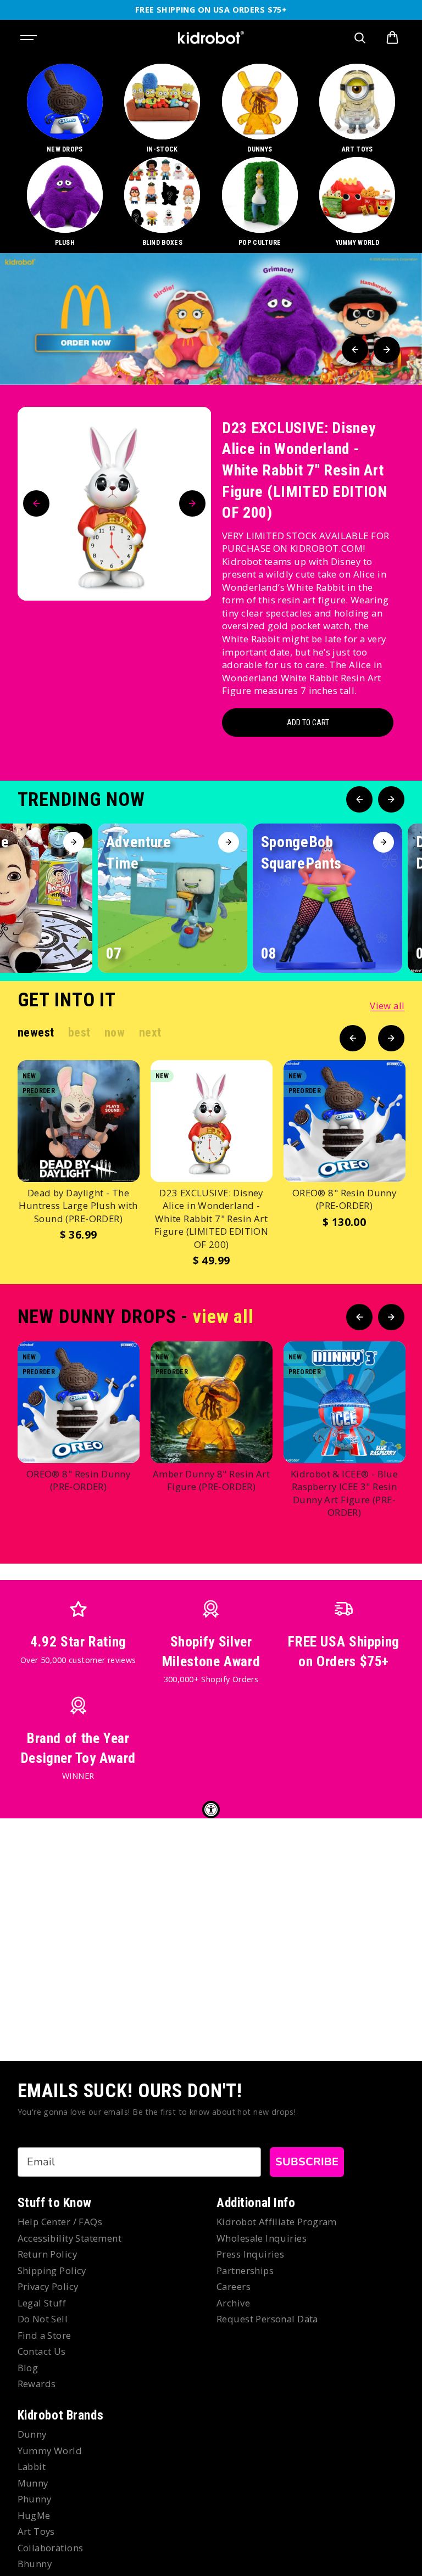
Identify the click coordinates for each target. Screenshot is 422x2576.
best (79, 1032)
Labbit (32, 2466)
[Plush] (65, 202)
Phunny (35, 2499)
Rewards (37, 2384)
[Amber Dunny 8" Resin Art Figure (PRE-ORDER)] (212, 1402)
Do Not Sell (43, 2319)
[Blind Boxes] (162, 202)
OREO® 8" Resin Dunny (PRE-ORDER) (344, 1199)
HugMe (34, 2515)
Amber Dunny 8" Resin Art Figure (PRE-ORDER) (211, 1480)
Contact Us (42, 2351)
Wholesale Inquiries (262, 2238)
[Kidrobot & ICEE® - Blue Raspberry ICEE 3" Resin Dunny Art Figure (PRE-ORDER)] (345, 1402)
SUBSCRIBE (307, 2162)
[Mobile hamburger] (30, 38)
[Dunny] (259, 109)
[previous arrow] (355, 350)
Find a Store (45, 2335)
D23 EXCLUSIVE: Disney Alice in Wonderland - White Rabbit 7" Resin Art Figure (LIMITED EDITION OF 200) (305, 471)
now (115, 1032)
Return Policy (47, 2254)
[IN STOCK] (162, 109)
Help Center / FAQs (60, 2222)
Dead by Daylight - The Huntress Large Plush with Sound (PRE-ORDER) (78, 1206)
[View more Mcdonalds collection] (211, 319)
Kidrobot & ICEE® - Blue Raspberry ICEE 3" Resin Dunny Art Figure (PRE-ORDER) (345, 1493)
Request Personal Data (267, 2319)
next (150, 1032)
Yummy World (50, 2451)
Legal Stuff (42, 2303)
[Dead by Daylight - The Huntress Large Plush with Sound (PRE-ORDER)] (79, 1121)
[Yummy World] (357, 202)
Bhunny (35, 2564)
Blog (28, 2368)
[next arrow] (387, 350)
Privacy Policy (48, 2286)
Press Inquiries (250, 2254)
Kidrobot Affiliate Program (277, 2222)
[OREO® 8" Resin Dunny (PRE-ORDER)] (345, 1121)
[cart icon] (392, 38)
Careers (234, 2286)
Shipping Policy (52, 2270)
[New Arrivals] (65, 109)
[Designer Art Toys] (357, 109)
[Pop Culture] (259, 202)
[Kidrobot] (211, 38)
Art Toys (36, 2531)
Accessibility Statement (70, 2238)
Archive (233, 2303)
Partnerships (245, 2270)
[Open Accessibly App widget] (211, 1810)
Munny (33, 2483)
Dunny (32, 2434)
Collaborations (51, 2548)
